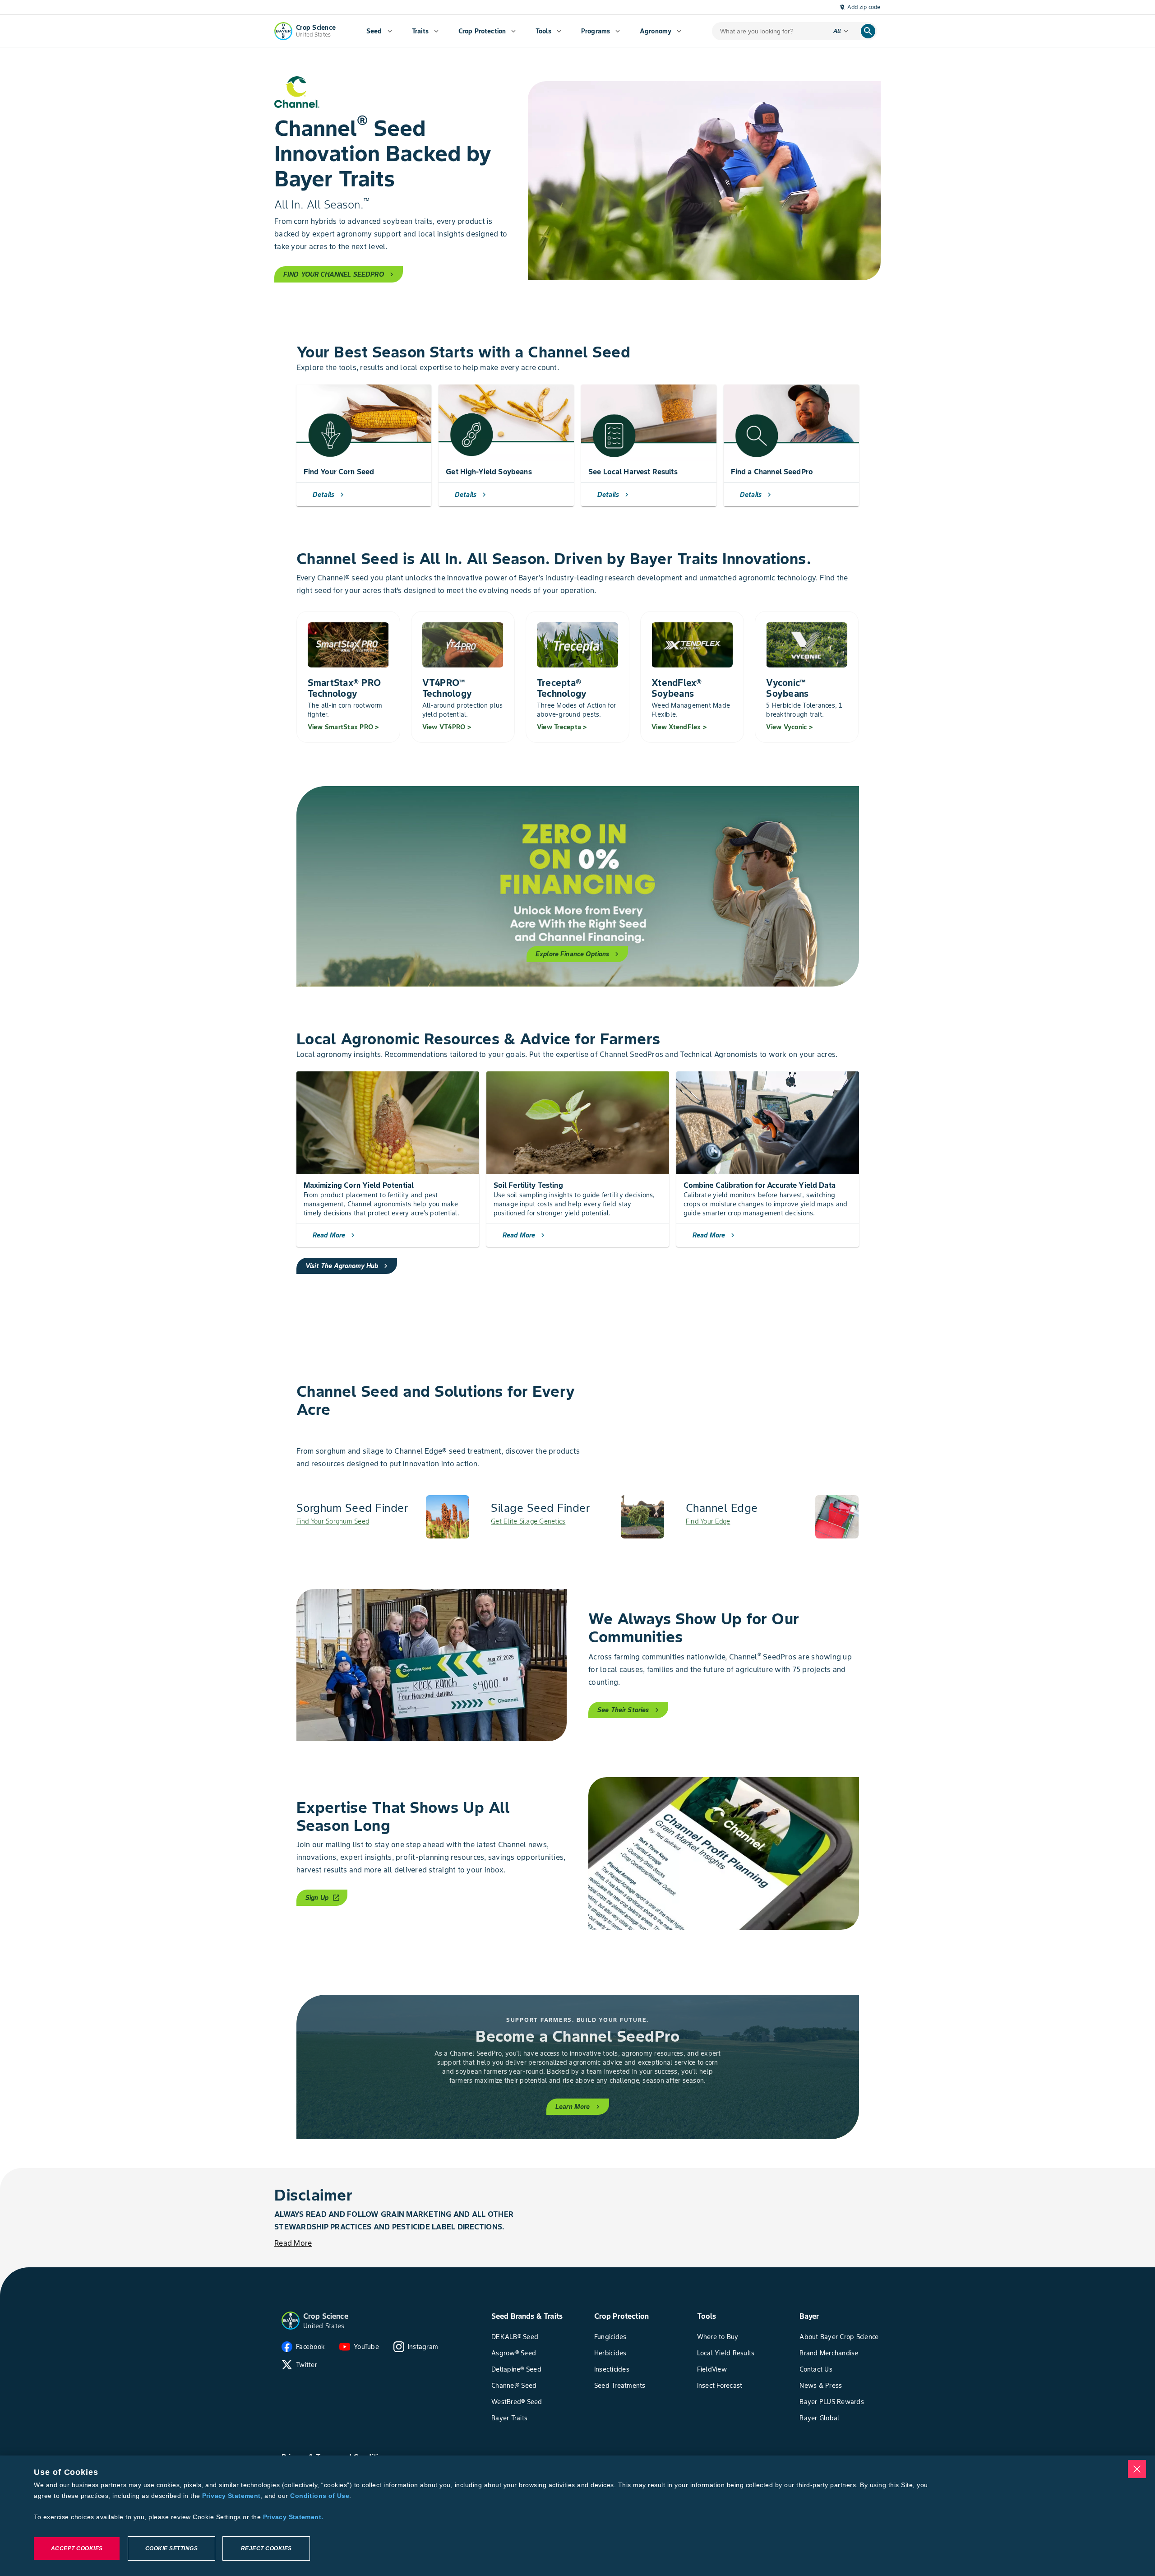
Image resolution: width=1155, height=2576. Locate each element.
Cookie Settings (172, 2548)
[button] (291, 2321)
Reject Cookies (266, 2548)
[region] (577, 2516)
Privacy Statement (231, 2496)
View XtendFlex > (679, 727)
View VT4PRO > (447, 727)
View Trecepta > (562, 727)
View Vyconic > (789, 727)
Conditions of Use (319, 2496)
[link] (383, 1517)
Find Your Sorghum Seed (333, 1521)
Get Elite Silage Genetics (528, 1521)
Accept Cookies (77, 2548)
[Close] (1137, 2469)
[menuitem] (379, 31)
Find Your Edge (708, 1521)
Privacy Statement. (293, 2517)
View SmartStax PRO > (343, 727)
